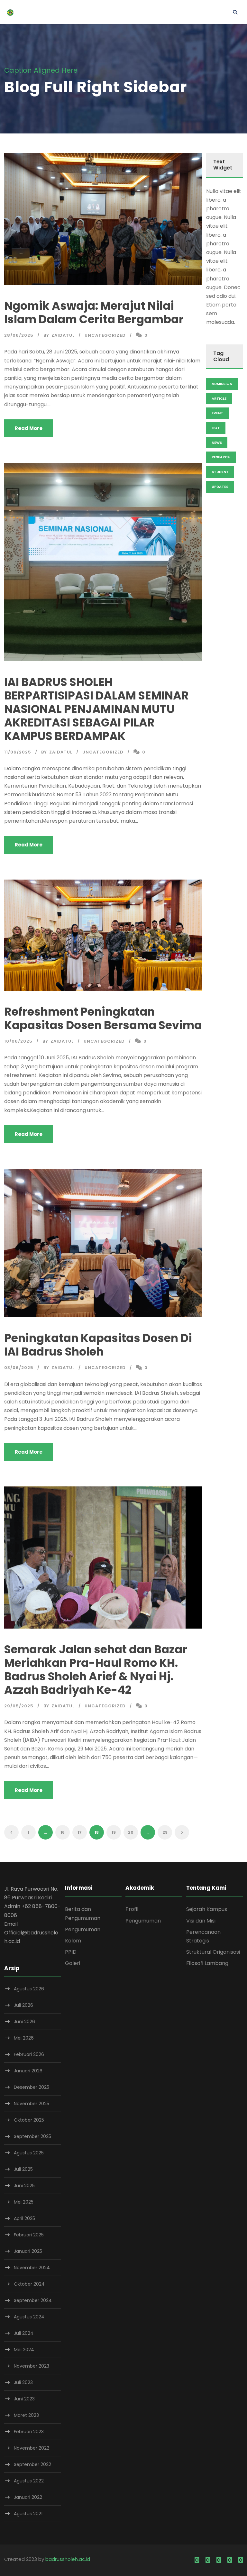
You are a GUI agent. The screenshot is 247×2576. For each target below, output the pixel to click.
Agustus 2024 (29, 2317)
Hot (216, 428)
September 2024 (33, 2300)
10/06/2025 (18, 1041)
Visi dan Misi (201, 1921)
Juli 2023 (23, 2382)
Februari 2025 (29, 2235)
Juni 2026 (24, 2022)
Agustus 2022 (29, 2481)
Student (220, 472)
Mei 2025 (24, 2202)
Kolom (73, 1941)
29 (165, 1832)
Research (221, 457)
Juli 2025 (23, 2169)
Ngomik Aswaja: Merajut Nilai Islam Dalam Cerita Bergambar (94, 312)
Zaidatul (63, 335)
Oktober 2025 (29, 2120)
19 (114, 1832)
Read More (29, 428)
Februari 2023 (29, 2432)
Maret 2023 (26, 2415)
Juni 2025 (24, 2186)
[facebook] (197, 2560)
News (217, 443)
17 (80, 1832)
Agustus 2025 (29, 2153)
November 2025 (32, 2104)
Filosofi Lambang (207, 1963)
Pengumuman (83, 1929)
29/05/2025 (19, 1706)
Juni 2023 (24, 2399)
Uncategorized (105, 335)
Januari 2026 (28, 2071)
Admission (222, 384)
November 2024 (32, 2268)
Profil (132, 1909)
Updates (220, 487)
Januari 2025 (28, 2251)
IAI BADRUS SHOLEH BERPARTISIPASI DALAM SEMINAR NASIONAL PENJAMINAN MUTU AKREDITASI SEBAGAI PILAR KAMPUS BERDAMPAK (96, 709)
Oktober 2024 (29, 2284)
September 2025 (32, 2136)
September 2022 (32, 2464)
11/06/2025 (18, 752)
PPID (71, 1952)
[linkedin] (208, 2560)
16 (63, 1832)
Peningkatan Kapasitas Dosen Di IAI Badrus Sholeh (98, 1345)
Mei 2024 (24, 2350)
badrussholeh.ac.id (68, 2559)
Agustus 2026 (29, 1989)
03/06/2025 (19, 1368)
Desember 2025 (32, 2087)
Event (217, 413)
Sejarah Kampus (207, 1909)
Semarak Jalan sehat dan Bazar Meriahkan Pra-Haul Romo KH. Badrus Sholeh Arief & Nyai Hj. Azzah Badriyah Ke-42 (96, 1670)
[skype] (219, 2560)
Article (219, 398)
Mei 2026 (24, 2038)
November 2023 (32, 2366)
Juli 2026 (23, 2005)
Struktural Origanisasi (213, 1952)
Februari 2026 (29, 2054)
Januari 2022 (28, 2497)
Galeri (73, 1963)
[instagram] (241, 2560)
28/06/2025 (19, 335)
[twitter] (230, 2560)
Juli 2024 (24, 2333)
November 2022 (32, 2448)
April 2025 (24, 2218)
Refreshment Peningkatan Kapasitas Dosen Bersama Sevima (103, 1018)
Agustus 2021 (28, 2514)
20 (131, 1832)
